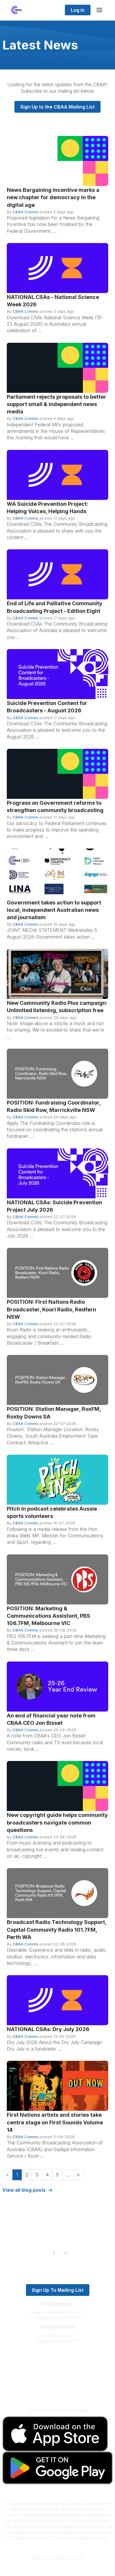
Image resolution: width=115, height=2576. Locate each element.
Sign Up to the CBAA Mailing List (57, 107)
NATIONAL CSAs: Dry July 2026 (48, 2029)
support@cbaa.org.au (58, 2365)
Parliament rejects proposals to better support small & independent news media (56, 404)
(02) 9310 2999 (57, 2359)
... (68, 2175)
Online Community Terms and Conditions (58, 2391)
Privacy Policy (58, 2383)
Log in (78, 10)
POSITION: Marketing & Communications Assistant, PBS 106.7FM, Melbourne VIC (49, 1616)
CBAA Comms (26, 212)
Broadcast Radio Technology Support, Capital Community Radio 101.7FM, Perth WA (57, 1929)
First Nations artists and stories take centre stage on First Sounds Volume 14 (55, 2122)
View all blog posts (24, 2190)
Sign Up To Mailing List (58, 2290)
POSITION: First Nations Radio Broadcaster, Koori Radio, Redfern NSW (51, 1309)
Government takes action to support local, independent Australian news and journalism (54, 910)
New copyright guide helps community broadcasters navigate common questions (57, 1822)
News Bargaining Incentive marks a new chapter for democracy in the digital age (53, 197)
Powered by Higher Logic (57, 2568)
